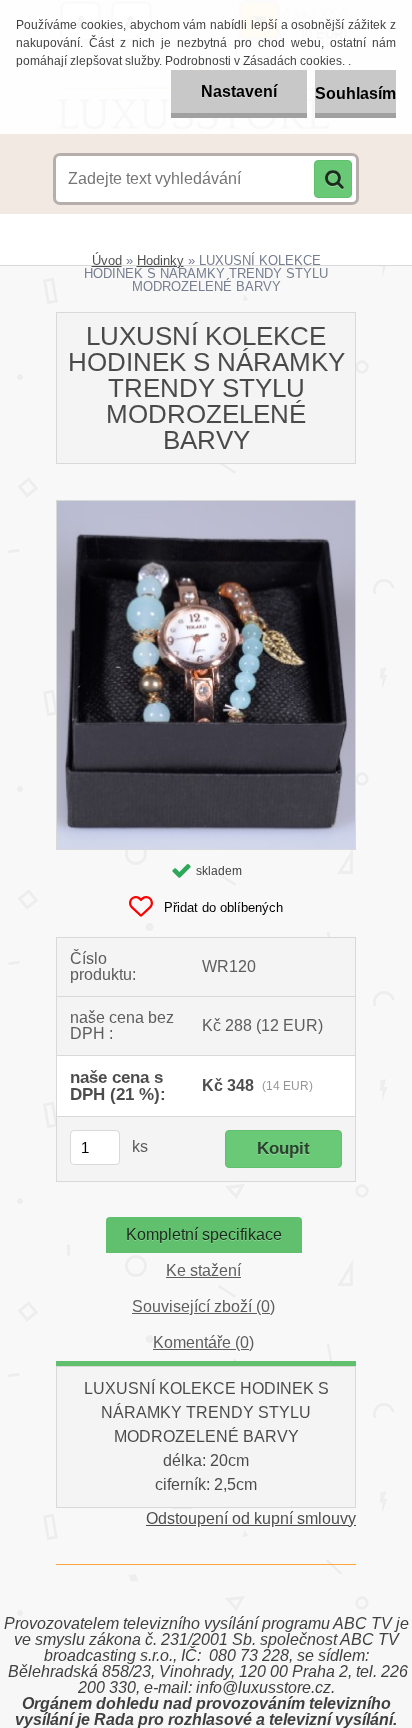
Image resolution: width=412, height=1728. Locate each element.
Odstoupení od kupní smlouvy (251, 1518)
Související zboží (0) (203, 1306)
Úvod (107, 260)
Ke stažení (203, 1270)
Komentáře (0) (203, 1342)
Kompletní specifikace (204, 1234)
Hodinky (160, 260)
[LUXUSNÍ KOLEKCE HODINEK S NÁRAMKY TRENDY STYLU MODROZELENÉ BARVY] (206, 508)
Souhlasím (355, 93)
